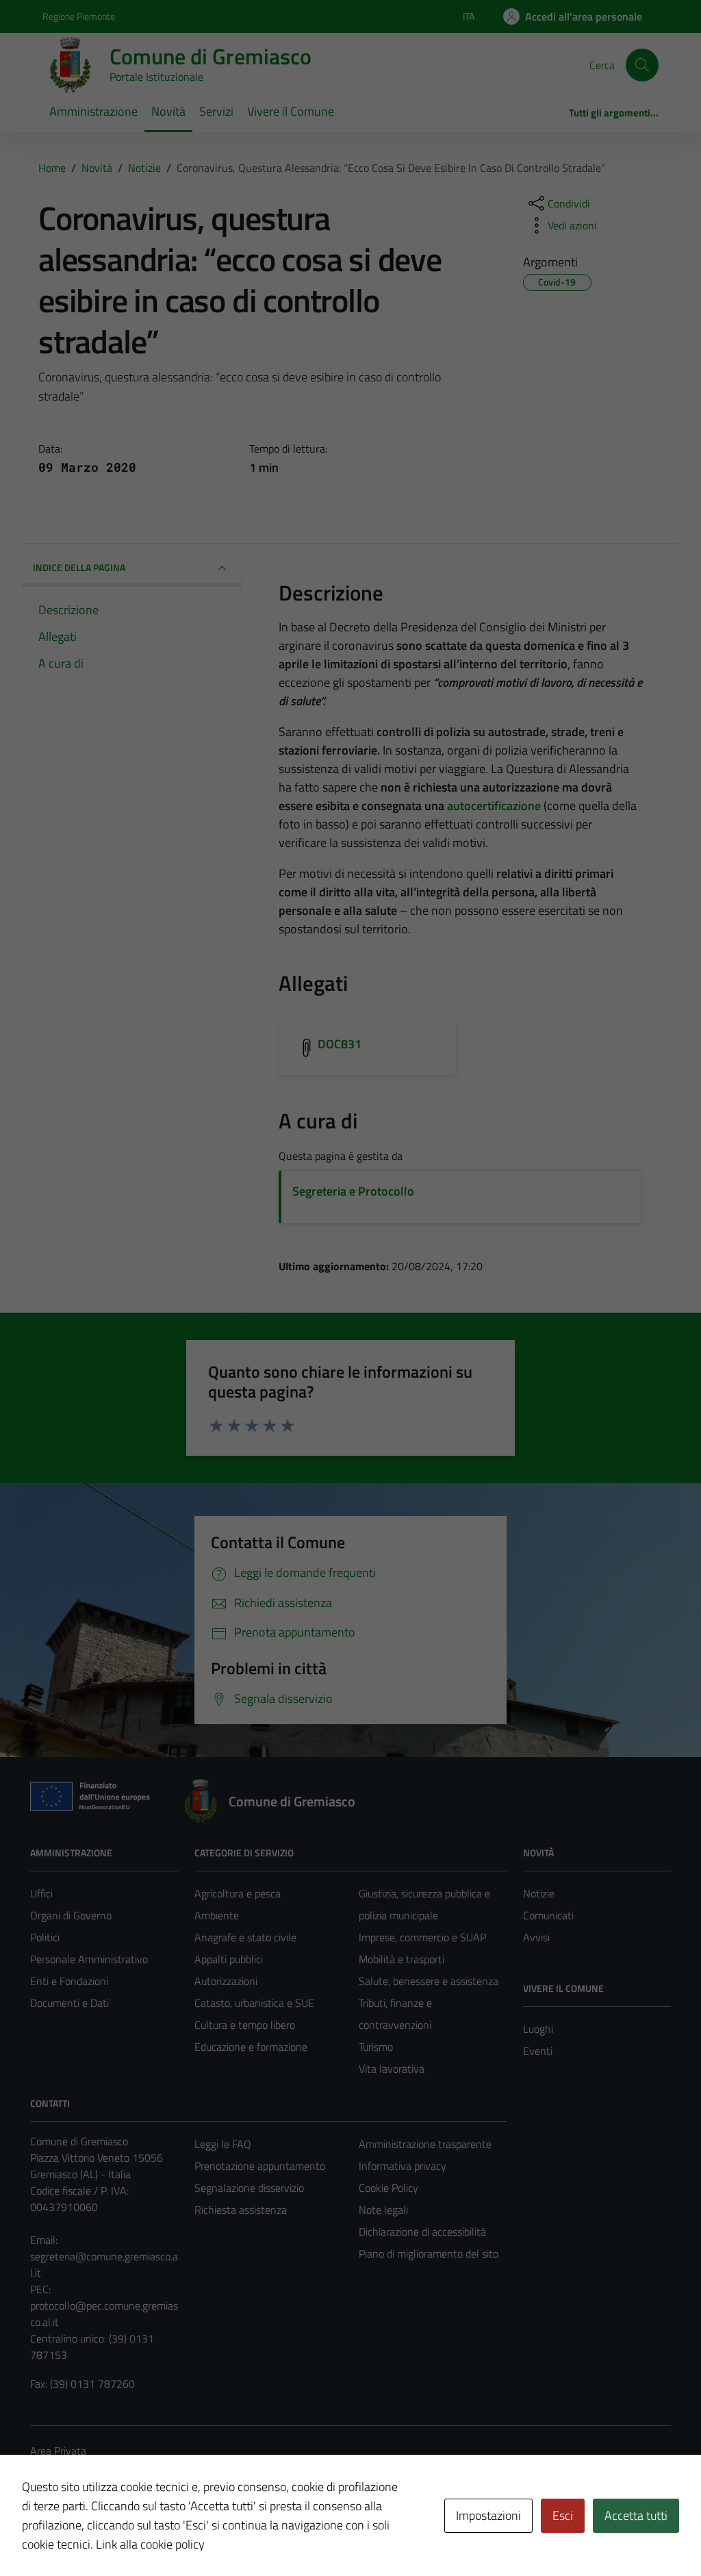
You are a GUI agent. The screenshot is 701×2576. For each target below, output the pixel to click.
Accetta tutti (636, 2515)
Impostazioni (488, 2515)
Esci (563, 2515)
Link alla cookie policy (150, 2544)
